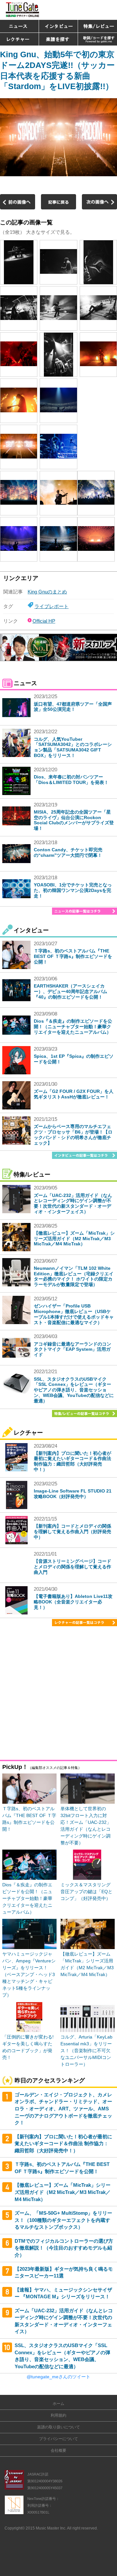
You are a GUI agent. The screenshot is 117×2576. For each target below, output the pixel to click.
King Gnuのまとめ (47, 592)
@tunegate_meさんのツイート (58, 2377)
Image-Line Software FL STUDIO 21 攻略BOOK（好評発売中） (73, 1494)
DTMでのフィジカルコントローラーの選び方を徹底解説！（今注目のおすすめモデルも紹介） (64, 2248)
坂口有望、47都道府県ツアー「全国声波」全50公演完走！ (73, 707)
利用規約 (58, 2415)
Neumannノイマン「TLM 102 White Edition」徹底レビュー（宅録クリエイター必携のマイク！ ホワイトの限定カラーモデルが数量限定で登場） (74, 1276)
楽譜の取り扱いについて (58, 2427)
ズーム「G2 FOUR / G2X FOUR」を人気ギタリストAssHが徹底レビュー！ (74, 1094)
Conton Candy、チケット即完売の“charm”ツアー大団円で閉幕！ (68, 852)
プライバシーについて (58, 2439)
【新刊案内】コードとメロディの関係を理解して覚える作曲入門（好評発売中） (72, 1532)
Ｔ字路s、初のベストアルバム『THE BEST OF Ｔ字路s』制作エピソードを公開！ (73, 956)
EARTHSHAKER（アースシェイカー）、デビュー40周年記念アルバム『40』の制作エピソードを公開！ (71, 991)
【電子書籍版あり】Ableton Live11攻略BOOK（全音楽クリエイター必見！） (73, 1602)
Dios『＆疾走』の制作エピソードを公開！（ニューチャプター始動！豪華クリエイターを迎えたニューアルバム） (73, 1027)
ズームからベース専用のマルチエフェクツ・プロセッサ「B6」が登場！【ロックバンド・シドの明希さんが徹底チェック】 (73, 1135)
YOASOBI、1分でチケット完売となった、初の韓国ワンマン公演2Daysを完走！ (73, 890)
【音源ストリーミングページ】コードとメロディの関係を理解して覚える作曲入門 (72, 1567)
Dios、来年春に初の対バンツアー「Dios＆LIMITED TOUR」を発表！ (71, 780)
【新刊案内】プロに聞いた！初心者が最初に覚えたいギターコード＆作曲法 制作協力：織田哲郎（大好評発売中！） (72, 1461)
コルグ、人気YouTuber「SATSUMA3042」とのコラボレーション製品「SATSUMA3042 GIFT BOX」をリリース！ (73, 747)
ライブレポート (52, 606)
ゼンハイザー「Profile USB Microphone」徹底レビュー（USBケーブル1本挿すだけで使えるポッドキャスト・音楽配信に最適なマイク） (74, 1314)
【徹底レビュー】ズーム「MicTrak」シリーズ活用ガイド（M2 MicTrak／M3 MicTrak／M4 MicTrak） (74, 1239)
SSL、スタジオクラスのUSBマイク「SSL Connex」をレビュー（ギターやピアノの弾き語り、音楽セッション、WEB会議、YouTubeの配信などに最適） (74, 1390)
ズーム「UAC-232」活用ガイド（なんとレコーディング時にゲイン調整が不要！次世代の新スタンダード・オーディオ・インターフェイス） (73, 1203)
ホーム (58, 2404)
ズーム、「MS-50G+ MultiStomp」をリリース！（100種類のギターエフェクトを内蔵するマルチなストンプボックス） (63, 2220)
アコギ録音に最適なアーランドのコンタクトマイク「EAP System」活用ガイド (72, 1349)
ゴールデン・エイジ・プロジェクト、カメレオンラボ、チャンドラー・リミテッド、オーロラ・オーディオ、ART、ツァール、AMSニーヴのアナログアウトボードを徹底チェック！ (63, 2109)
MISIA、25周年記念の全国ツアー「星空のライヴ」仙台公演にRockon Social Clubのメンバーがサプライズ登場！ (74, 820)
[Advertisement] (58, 1694)
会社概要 (58, 2450)
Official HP (44, 621)
